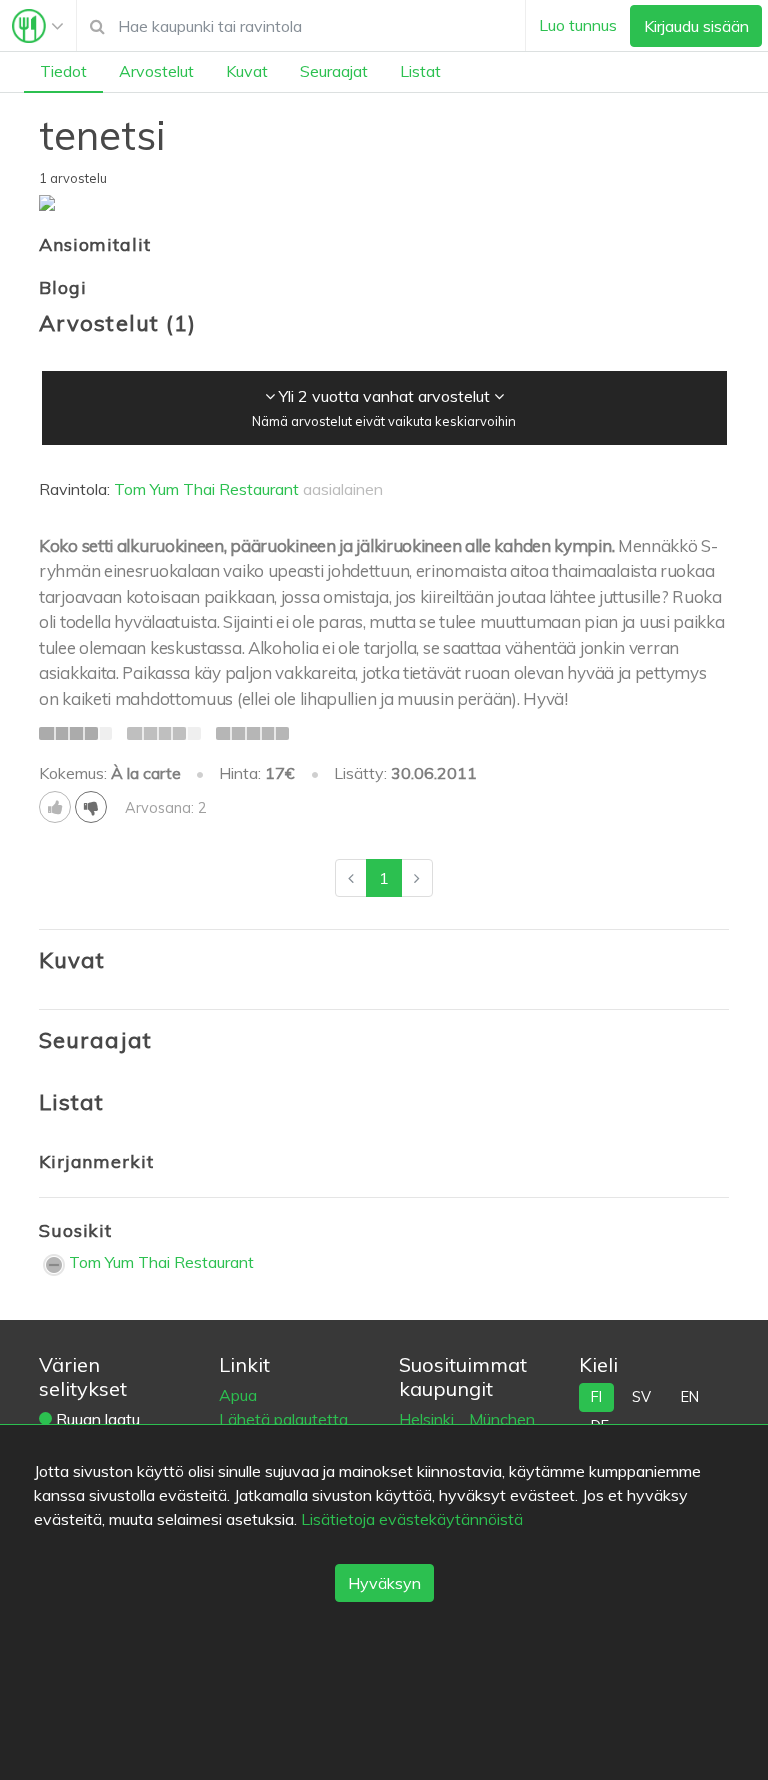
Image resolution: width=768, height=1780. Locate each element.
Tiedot (63, 71)
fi (596, 1397)
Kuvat (247, 71)
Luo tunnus (578, 25)
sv (641, 1397)
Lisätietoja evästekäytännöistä (412, 1519)
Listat (420, 71)
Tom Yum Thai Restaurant (206, 489)
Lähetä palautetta (283, 1419)
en (690, 1397)
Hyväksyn (384, 1583)
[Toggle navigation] (38, 26)
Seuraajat (334, 71)
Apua (238, 1395)
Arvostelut (156, 71)
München (502, 1419)
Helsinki (428, 1419)
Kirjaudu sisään (696, 26)
